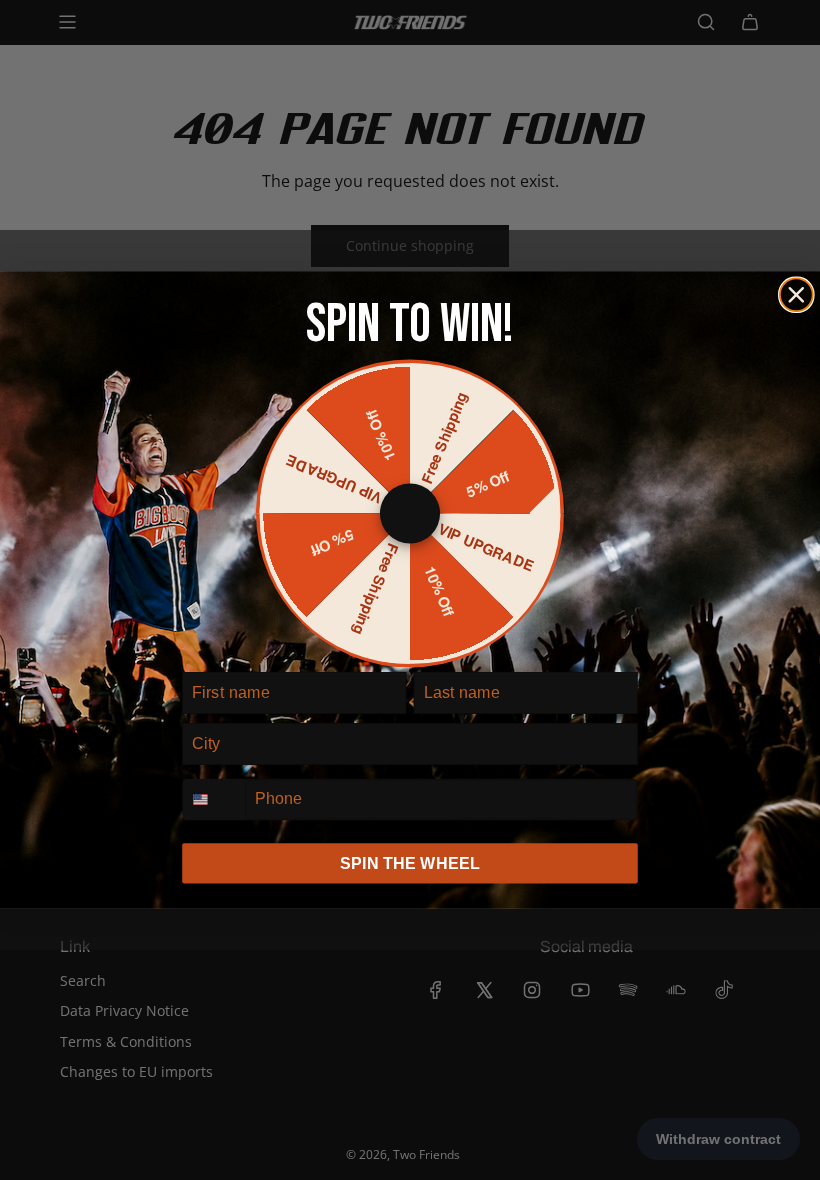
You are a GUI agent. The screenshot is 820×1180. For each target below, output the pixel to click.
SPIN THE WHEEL (409, 863)
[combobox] (214, 799)
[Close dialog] (796, 294)
